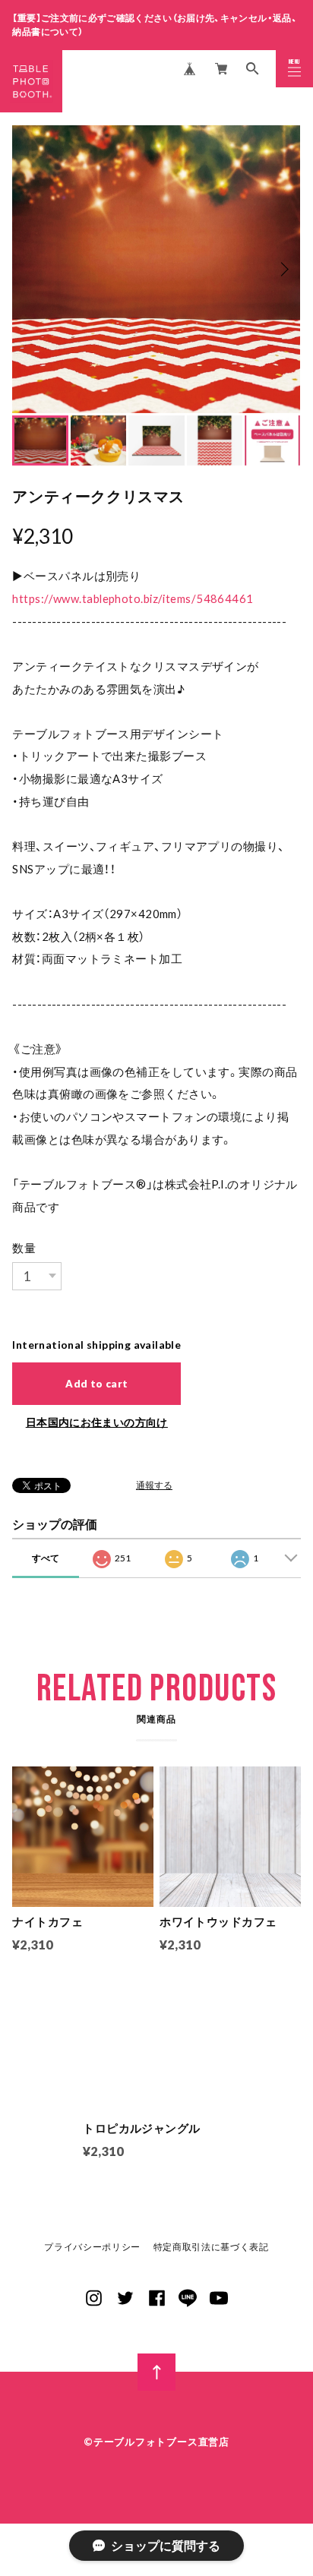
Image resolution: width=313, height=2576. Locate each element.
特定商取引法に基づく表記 (211, 2247)
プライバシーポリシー (92, 2247)
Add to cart (96, 1384)
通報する (154, 1485)
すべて (46, 1558)
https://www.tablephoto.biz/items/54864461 (133, 598)
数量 (24, 1248)
